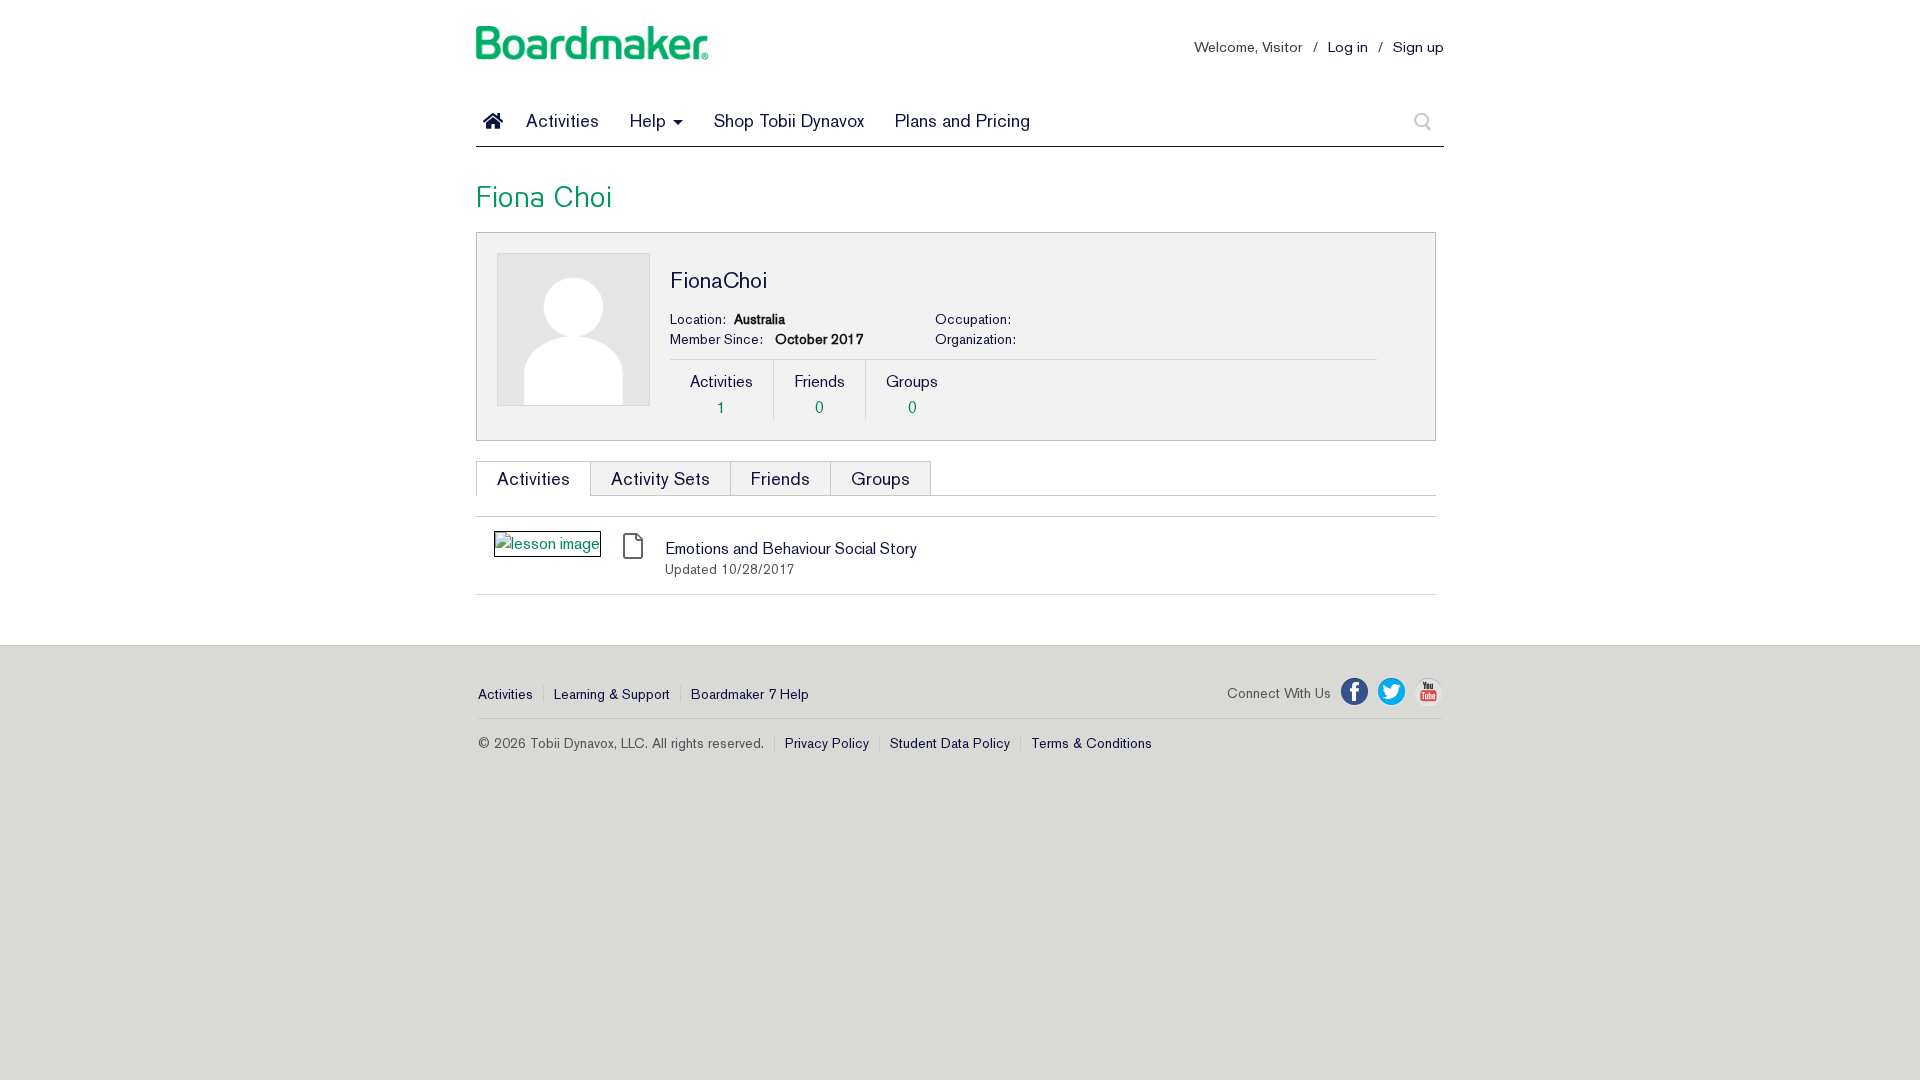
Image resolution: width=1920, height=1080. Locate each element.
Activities (562, 120)
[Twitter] (1391, 692)
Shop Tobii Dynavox (789, 120)
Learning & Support (612, 694)
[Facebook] (1354, 692)
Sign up (1418, 46)
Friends (780, 478)
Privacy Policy (827, 743)
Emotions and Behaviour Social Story (791, 548)
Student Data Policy (950, 743)
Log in (1348, 46)
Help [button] (650, 120)
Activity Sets (660, 478)
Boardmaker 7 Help (750, 694)
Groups (880, 478)
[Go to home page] (493, 121)
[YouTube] (1428, 692)
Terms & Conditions (1091, 743)
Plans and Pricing (962, 120)
